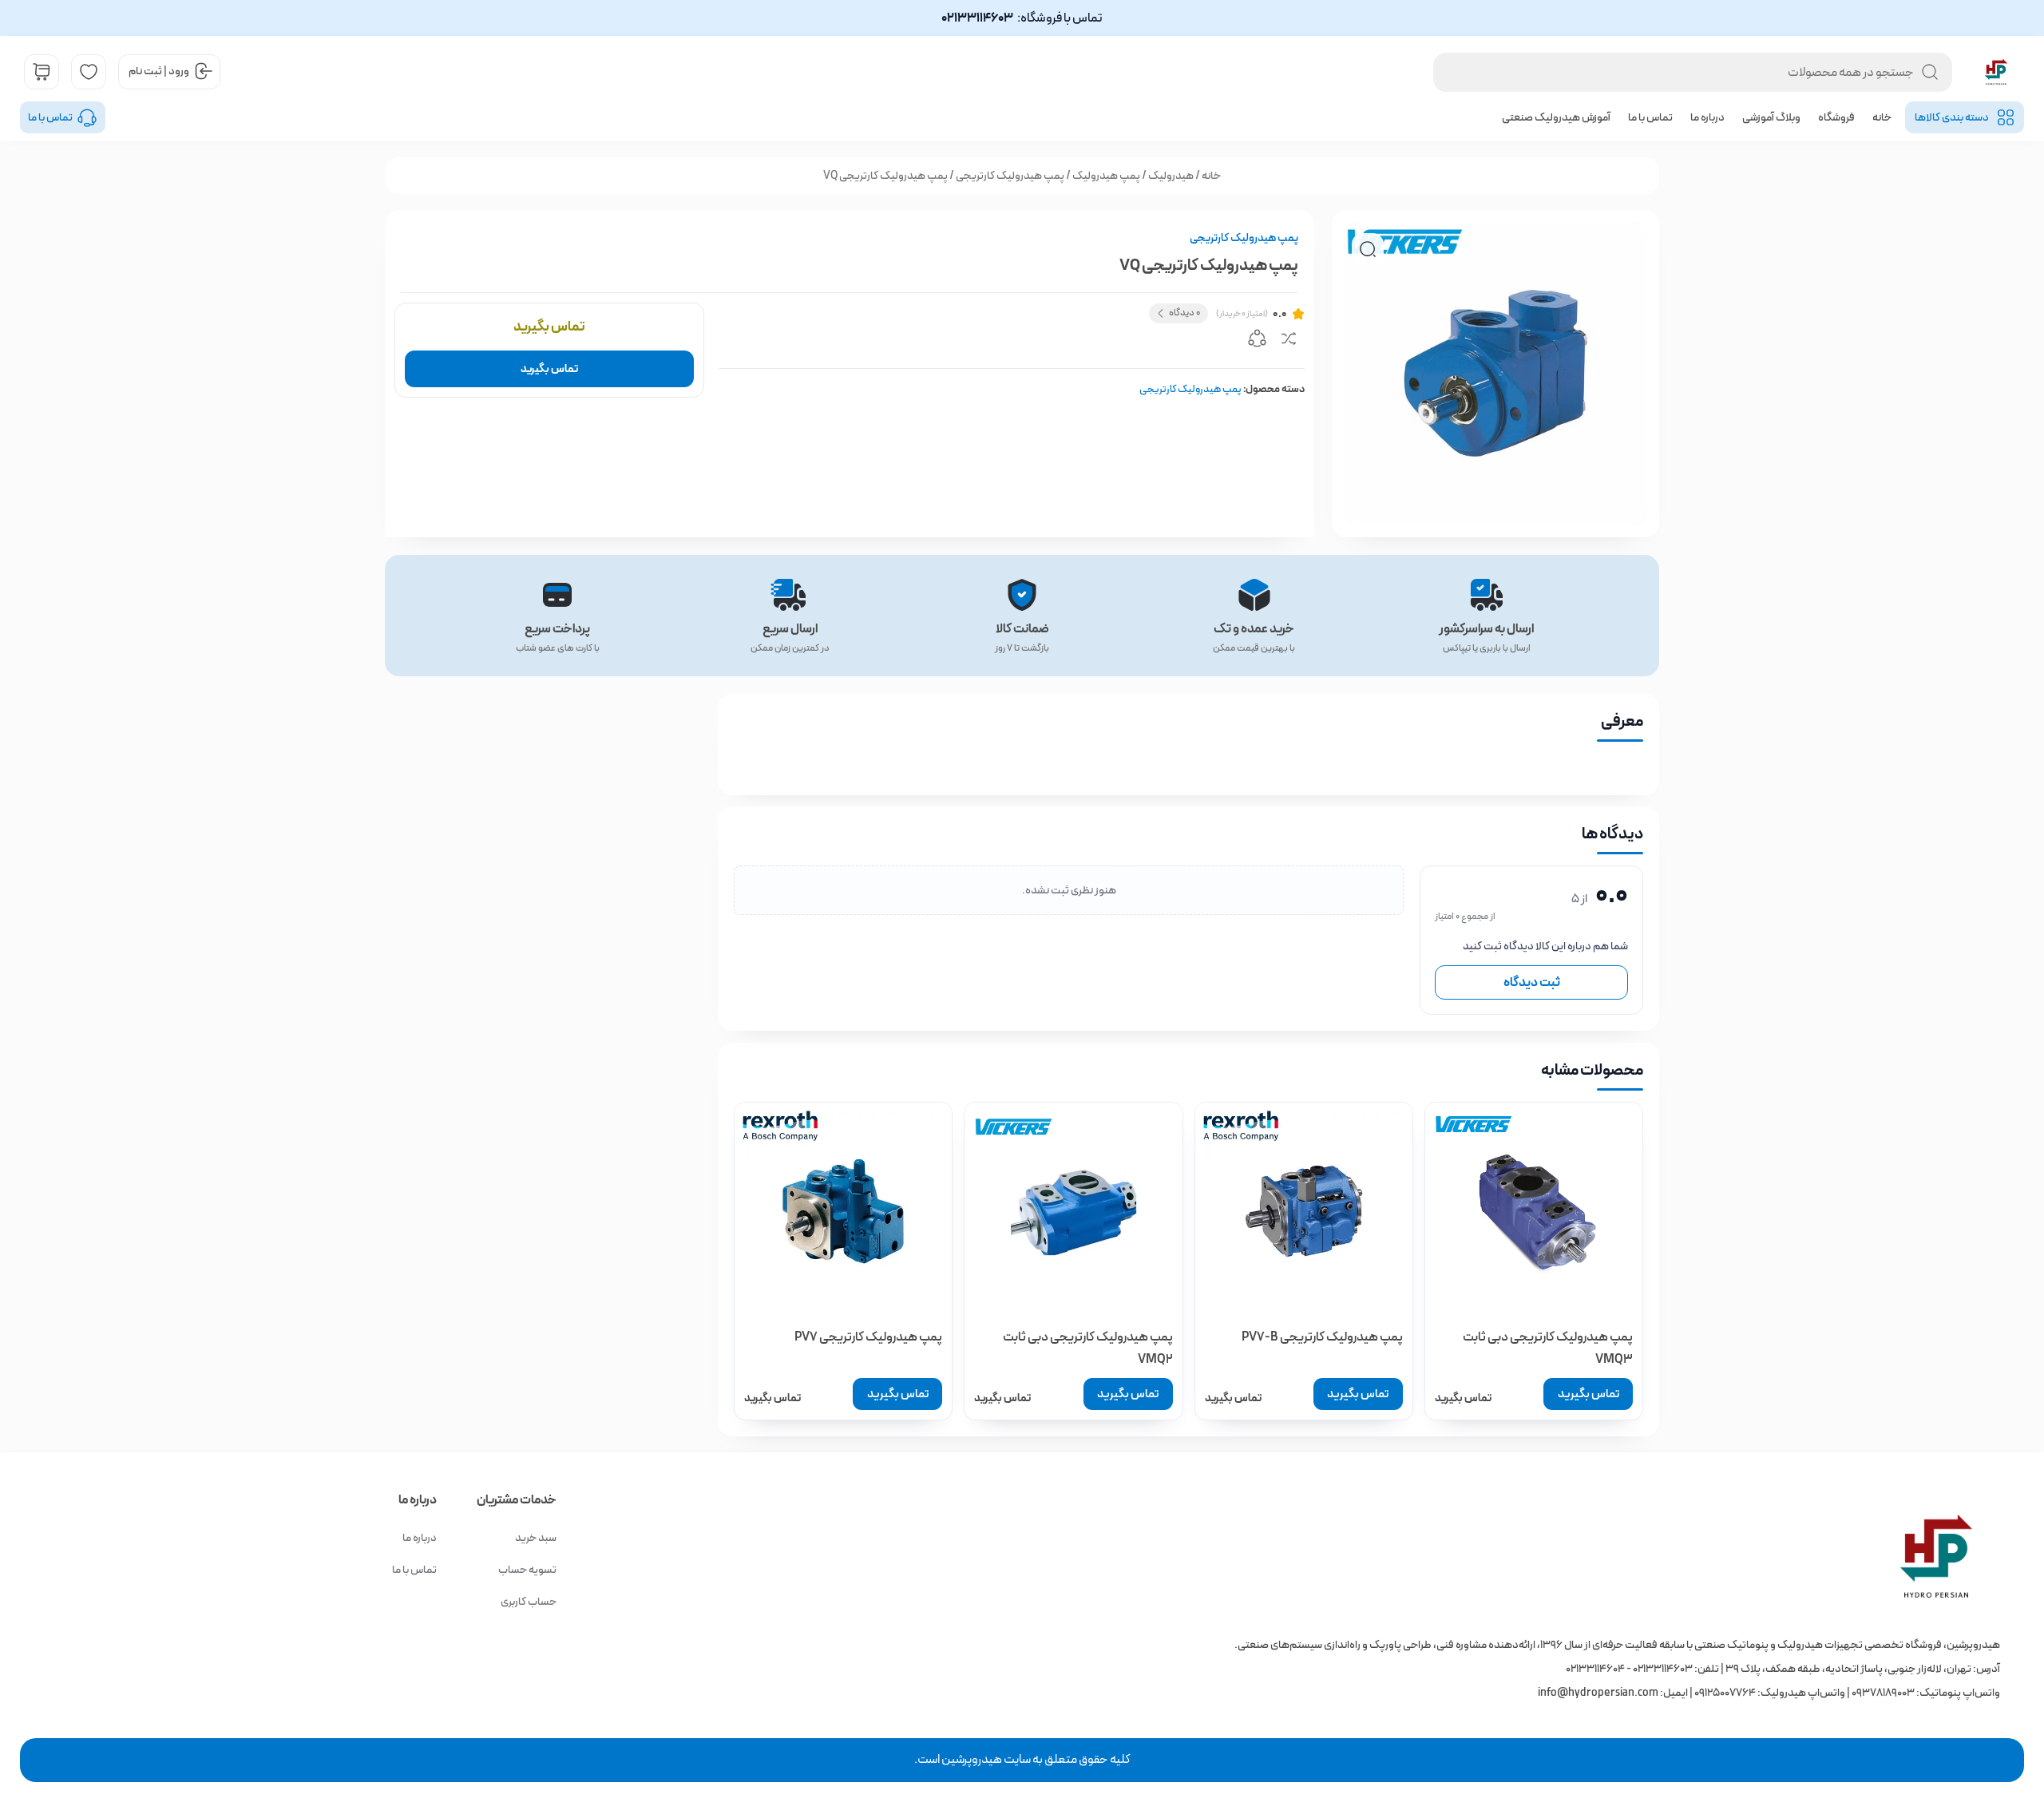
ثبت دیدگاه (1532, 982)
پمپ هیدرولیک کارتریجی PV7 (868, 1337)
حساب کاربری (529, 1602)
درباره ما (1707, 117)
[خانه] (1462, 1556)
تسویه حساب (527, 1570)
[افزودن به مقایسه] (1289, 341)
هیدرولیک (1171, 176)
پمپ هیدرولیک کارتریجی (1010, 176)
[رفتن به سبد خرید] (42, 72)
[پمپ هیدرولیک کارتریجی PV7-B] (1304, 1211)
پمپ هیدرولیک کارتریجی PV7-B (1322, 1337)
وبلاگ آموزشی (1771, 117)
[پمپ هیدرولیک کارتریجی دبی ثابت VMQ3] (1534, 1211)
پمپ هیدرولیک (1106, 176)
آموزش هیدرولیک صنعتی (1556, 117)
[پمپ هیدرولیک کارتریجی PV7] (843, 1211)
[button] (1368, 249)
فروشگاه (1836, 117)
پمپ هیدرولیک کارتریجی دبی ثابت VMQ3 (1548, 1348)
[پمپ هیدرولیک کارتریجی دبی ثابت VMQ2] (1073, 1211)
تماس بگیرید (549, 369)
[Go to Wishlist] (89, 72)
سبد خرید (536, 1538)
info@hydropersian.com (1598, 1693)
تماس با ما (1650, 117)
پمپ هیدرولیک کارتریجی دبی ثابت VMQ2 (1087, 1348)
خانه (1882, 117)
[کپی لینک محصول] (1257, 341)
